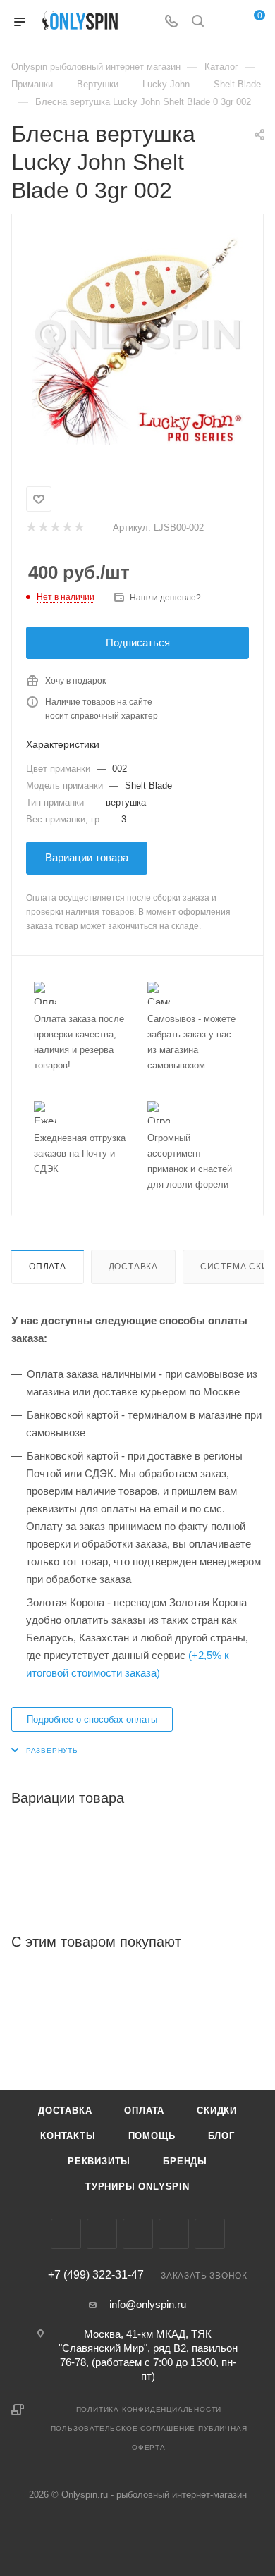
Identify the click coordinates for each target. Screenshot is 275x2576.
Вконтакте (66, 2234)
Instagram (102, 2234)
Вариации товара (87, 857)
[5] (79, 528)
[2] (43, 528)
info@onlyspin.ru (148, 2304)
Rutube (210, 2234)
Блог (221, 2136)
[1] (31, 528)
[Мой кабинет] (224, 22)
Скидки (217, 2110)
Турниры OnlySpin (137, 2187)
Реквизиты (99, 2161)
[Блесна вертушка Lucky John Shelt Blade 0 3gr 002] (137, 339)
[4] (67, 528)
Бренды (185, 2161)
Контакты (68, 2136)
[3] (55, 528)
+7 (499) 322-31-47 (96, 2275)
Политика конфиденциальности (149, 2409)
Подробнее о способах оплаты (92, 1719)
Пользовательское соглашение (123, 2428)
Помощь (152, 2136)
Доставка (133, 1267)
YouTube (174, 2234)
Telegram (138, 2234)
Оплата (48, 1267)
